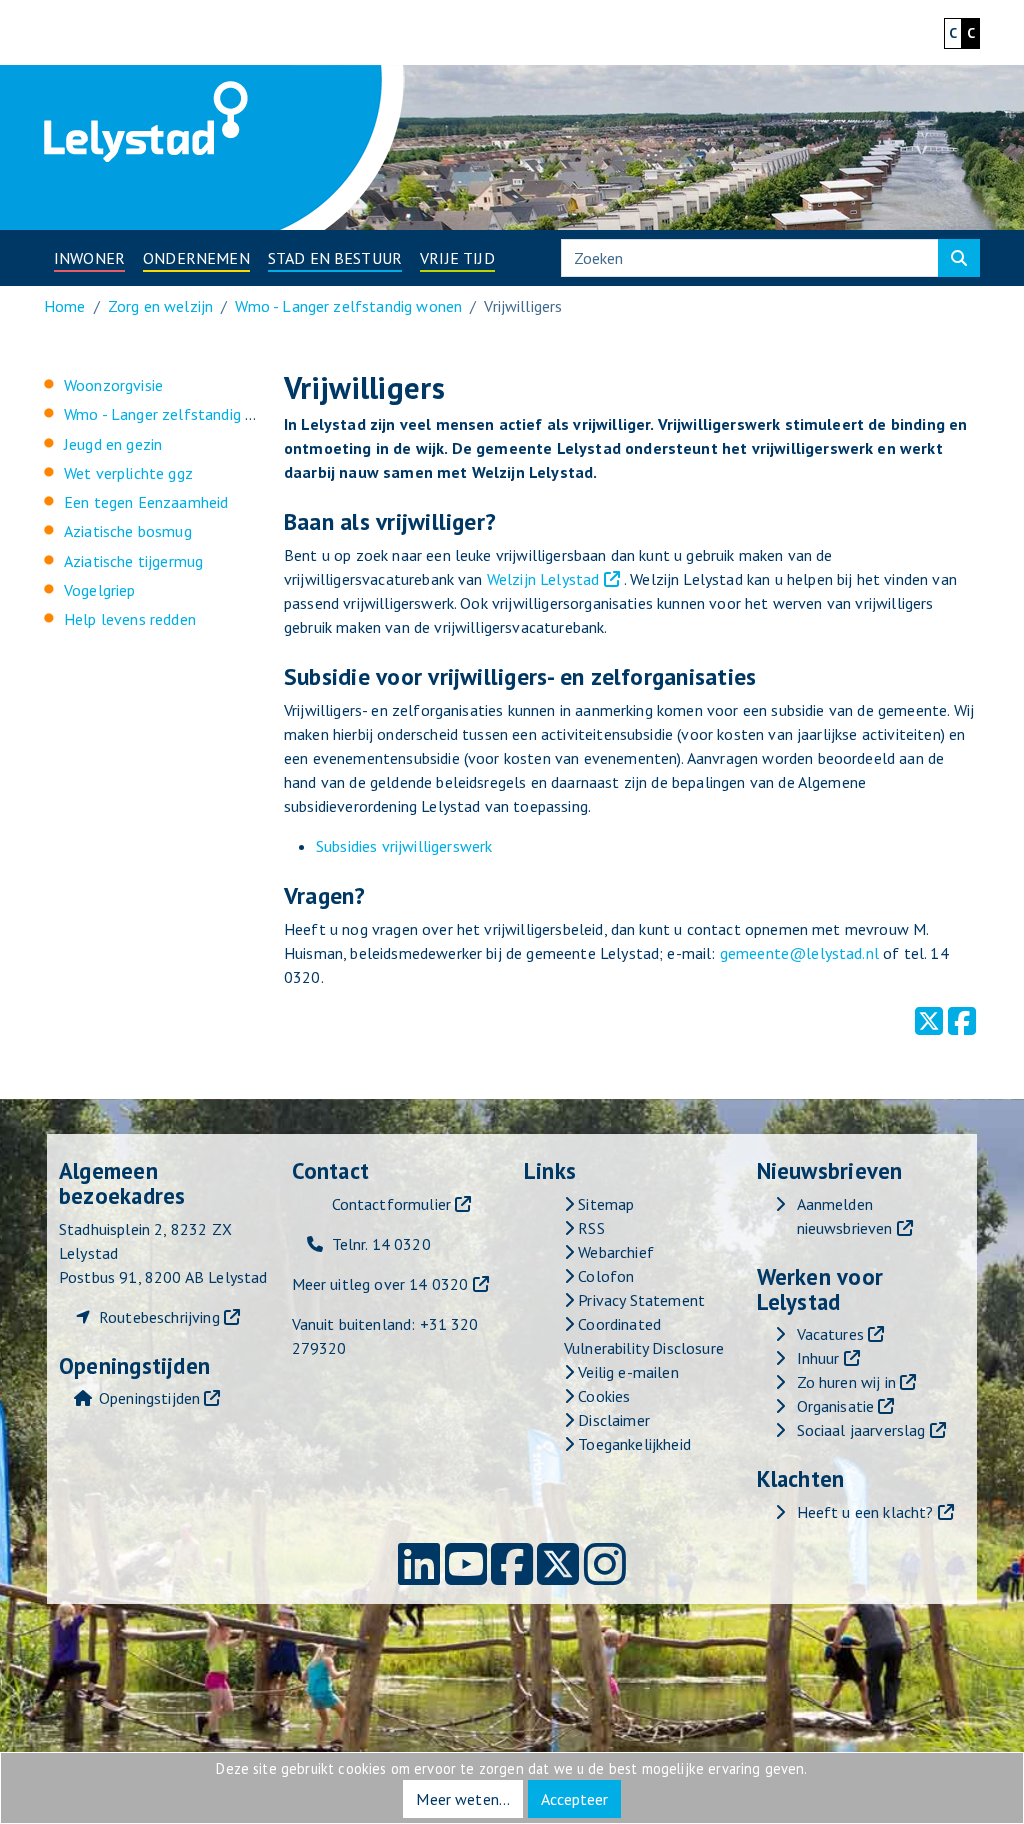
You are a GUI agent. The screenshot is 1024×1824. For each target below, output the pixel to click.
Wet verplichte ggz (128, 473)
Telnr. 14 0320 (381, 1244)
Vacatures (830, 1334)
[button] (89, 258)
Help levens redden (130, 619)
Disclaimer (612, 1420)
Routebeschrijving (159, 1317)
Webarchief (614, 1252)
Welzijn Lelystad (543, 579)
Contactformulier (392, 1204)
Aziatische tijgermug (133, 561)
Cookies (602, 1396)
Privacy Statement (639, 1300)
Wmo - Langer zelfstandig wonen (348, 306)
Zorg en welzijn (160, 306)
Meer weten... (463, 1799)
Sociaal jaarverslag (861, 1430)
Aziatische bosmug (128, 531)
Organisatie (836, 1406)
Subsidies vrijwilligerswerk (404, 846)
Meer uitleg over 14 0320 (380, 1284)
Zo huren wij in (846, 1382)
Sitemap (604, 1204)
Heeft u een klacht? (865, 1512)
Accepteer (574, 1799)
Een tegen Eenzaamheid (146, 502)
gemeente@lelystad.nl (799, 953)
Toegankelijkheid (632, 1444)
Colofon (604, 1276)
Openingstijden (149, 1398)
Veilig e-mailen (626, 1372)
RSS (589, 1228)
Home (65, 306)
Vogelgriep (100, 590)
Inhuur (818, 1358)
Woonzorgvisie (113, 385)
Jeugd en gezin (113, 444)
